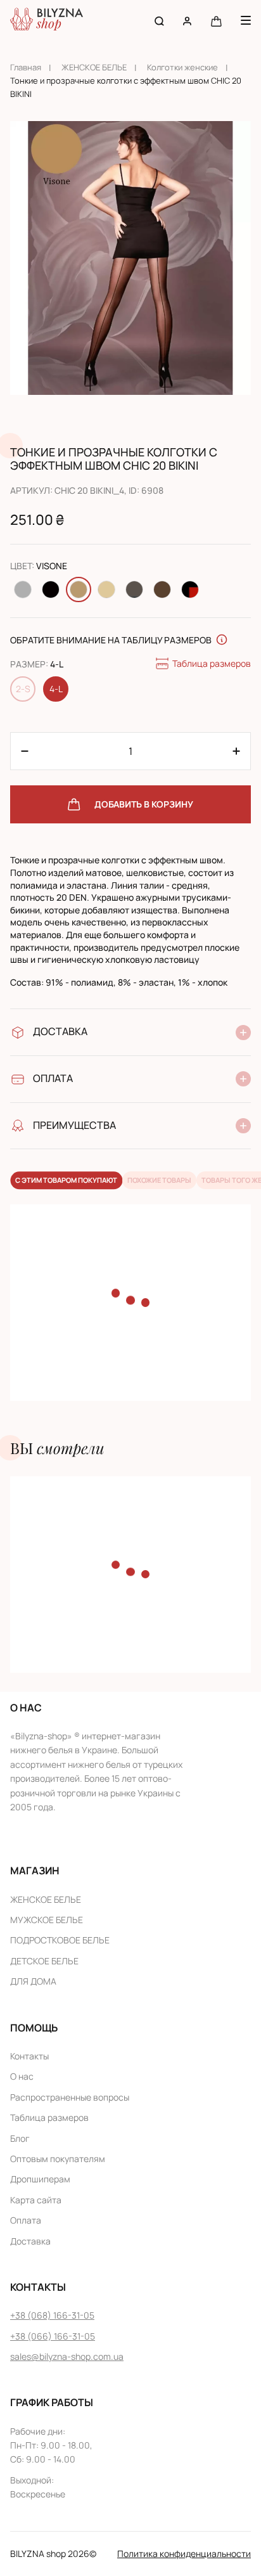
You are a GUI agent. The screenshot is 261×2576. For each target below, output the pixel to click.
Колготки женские (182, 67)
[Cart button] (216, 21)
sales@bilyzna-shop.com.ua (67, 2356)
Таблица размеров (212, 663)
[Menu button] (246, 20)
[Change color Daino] (106, 589)
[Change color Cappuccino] (162, 589)
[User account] (187, 21)
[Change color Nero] (51, 589)
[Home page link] (47, 21)
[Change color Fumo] (23, 589)
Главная (26, 67)
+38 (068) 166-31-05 (52, 2315)
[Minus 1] (236, 751)
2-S (23, 689)
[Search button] (159, 21)
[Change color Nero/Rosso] (190, 589)
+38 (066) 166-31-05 (53, 2336)
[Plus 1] (25, 751)
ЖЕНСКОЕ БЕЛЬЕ (94, 67)
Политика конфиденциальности (184, 2553)
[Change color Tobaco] (134, 589)
